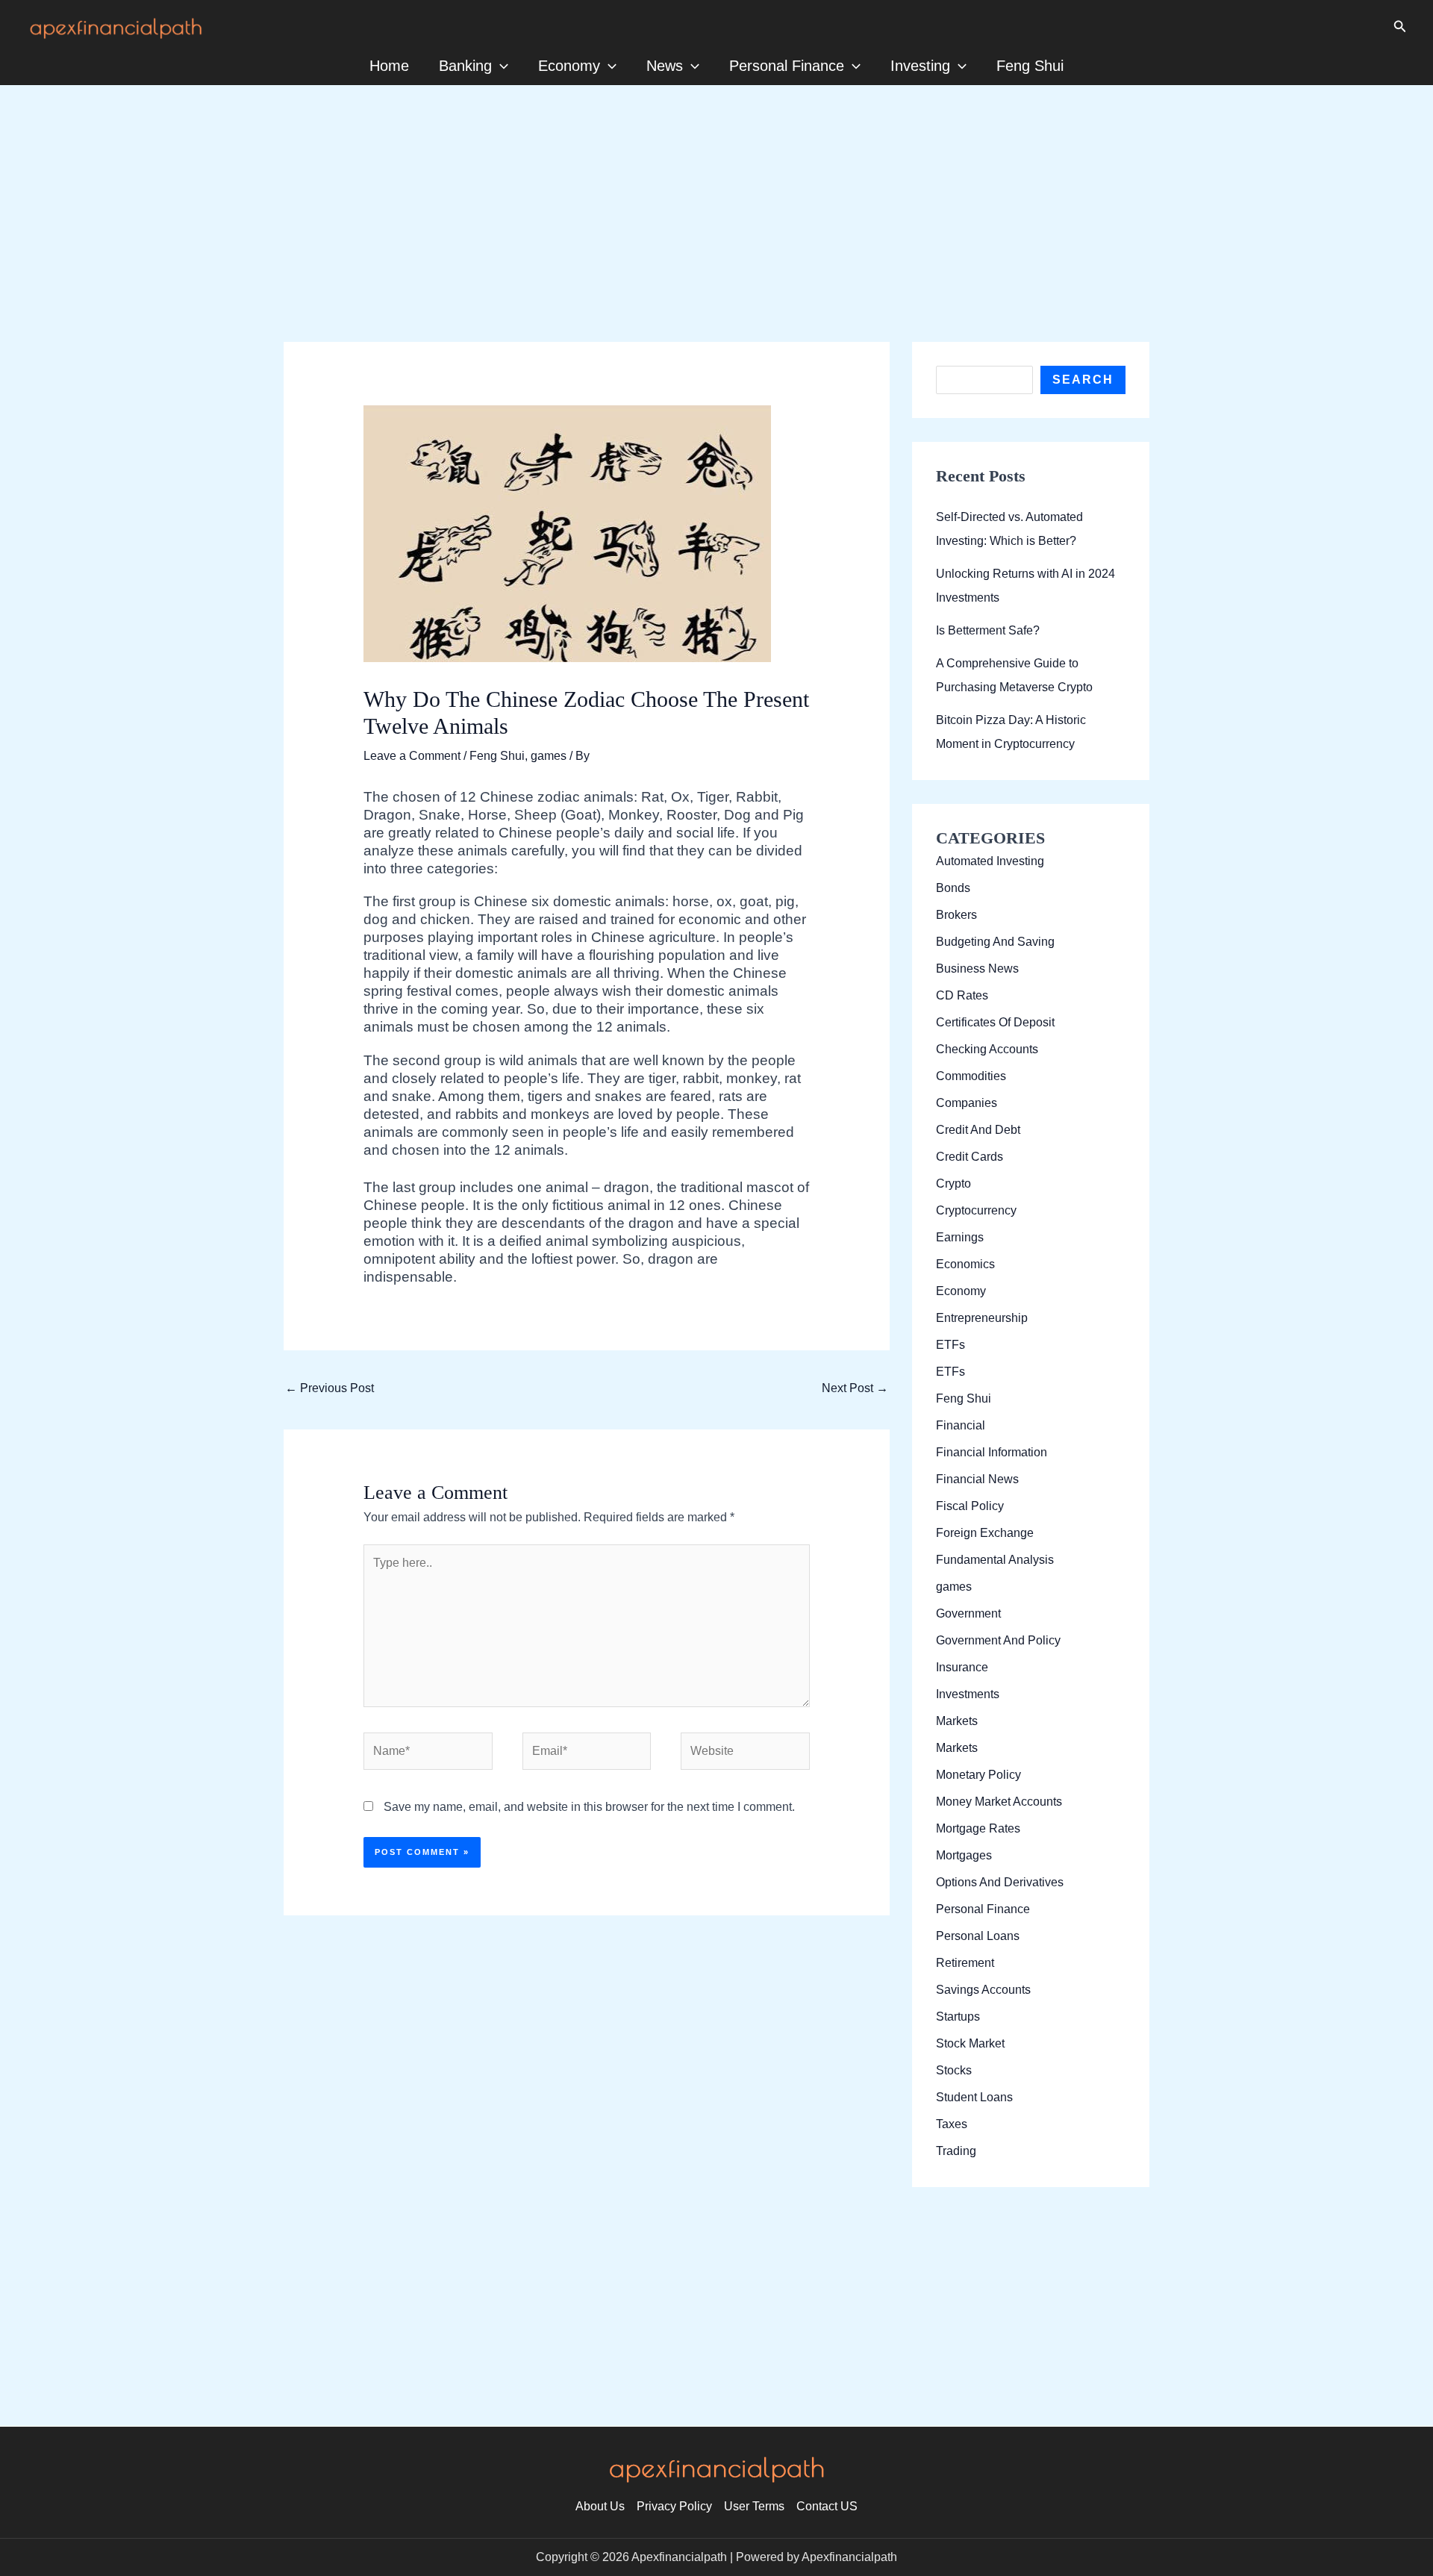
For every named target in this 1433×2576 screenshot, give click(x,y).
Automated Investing (990, 861)
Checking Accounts (987, 1049)
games (549, 756)
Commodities (971, 1076)
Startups (958, 2017)
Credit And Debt (978, 1130)
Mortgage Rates (978, 1828)
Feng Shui (1030, 66)
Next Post (855, 1388)
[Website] (745, 1755)
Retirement (965, 1963)
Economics (965, 1264)
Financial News (977, 1479)
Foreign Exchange (985, 1533)
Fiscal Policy (970, 1506)
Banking (465, 66)
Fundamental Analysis (995, 1560)
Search (1083, 380)
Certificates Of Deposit (995, 1022)
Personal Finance (787, 66)
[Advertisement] (716, 190)
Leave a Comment (412, 756)
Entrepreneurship (982, 1318)
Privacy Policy (674, 2506)
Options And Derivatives (1000, 1882)
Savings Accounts (983, 1990)
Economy (569, 66)
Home (389, 66)
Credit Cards (970, 1157)
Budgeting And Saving (995, 942)
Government (968, 1613)
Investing (920, 66)
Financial (961, 1425)
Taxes (952, 2124)
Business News (977, 969)
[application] (500, 66)
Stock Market (970, 2043)
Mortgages (964, 1855)
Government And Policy (998, 1640)
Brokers (956, 915)
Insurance (962, 1667)
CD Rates (962, 995)
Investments (968, 1694)
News (665, 66)
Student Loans (974, 2097)
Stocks (954, 2070)
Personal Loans (978, 1936)
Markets (957, 1721)
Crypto (953, 1183)
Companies (967, 1103)
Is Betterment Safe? (988, 630)
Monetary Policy (978, 1775)
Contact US (827, 2506)
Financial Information (992, 1452)
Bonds (953, 888)
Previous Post (330, 1388)
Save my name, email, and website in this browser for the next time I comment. (589, 1807)
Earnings (960, 1237)
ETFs (950, 1345)
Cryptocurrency (976, 1210)
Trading (956, 2151)
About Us (600, 2506)
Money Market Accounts (999, 1802)
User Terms (754, 2506)
